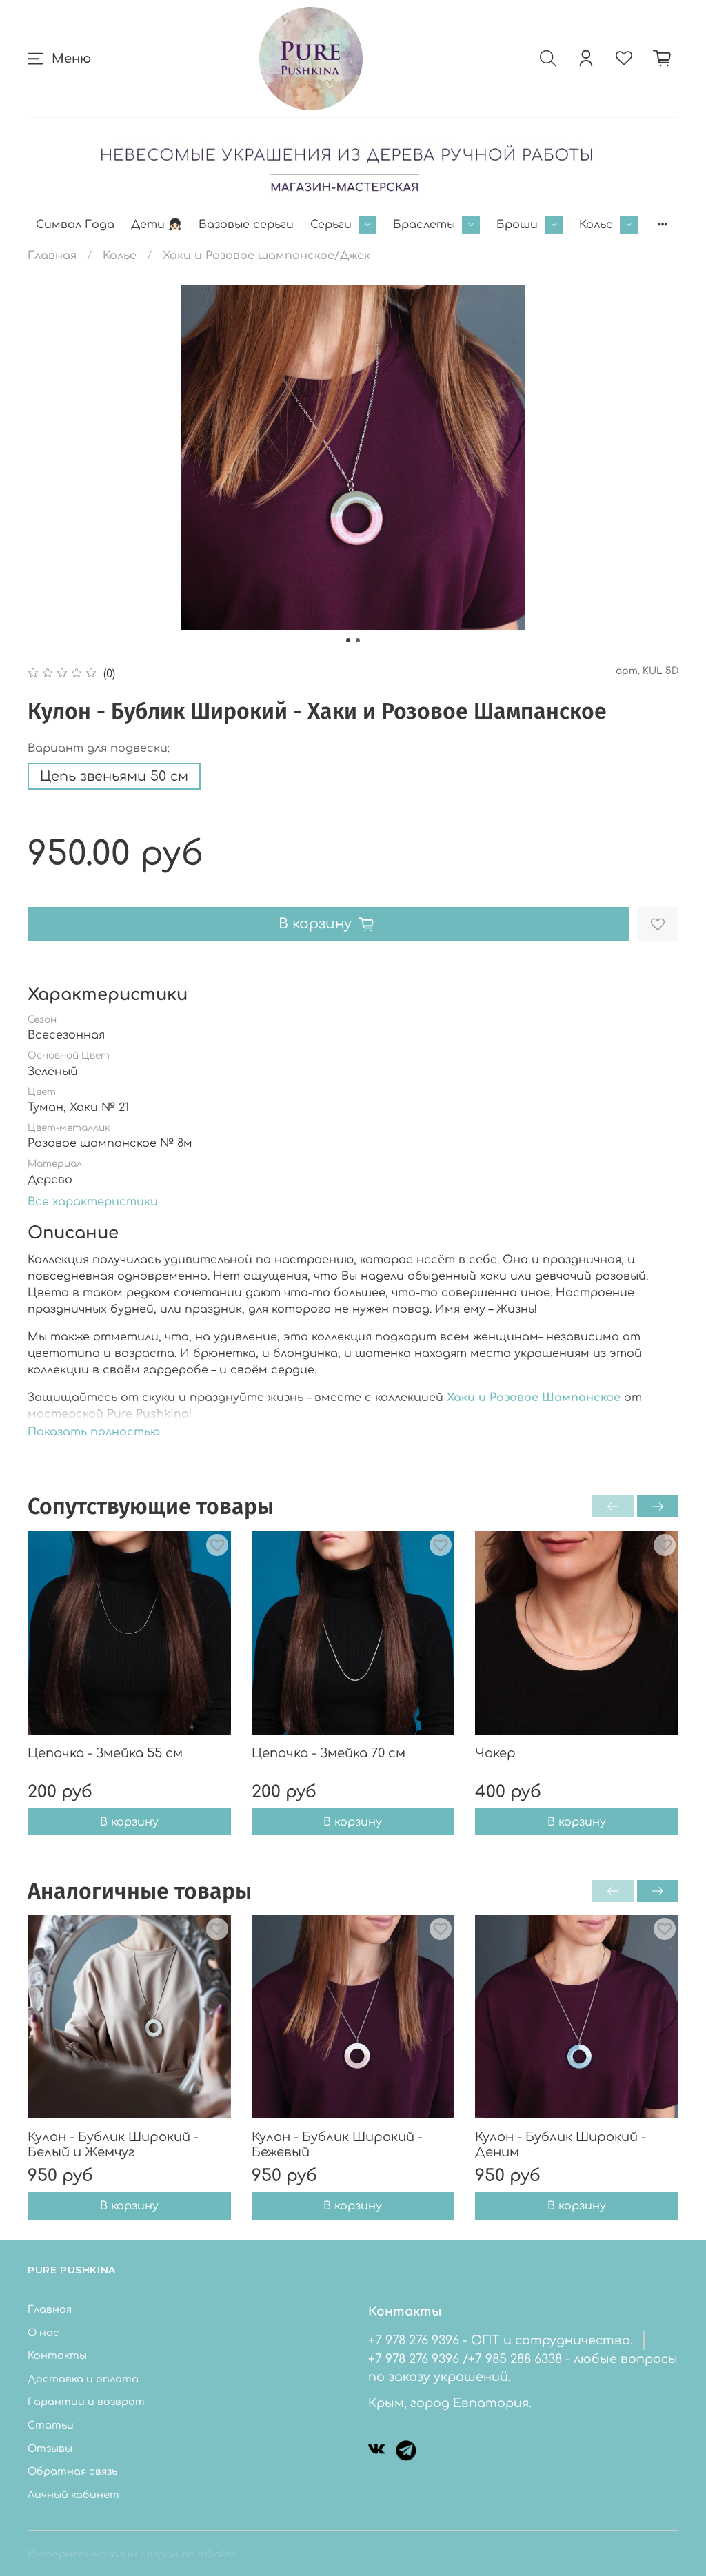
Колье (596, 225)
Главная (52, 256)
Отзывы (50, 2449)
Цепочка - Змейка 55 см (105, 1752)
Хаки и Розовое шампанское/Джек (266, 256)
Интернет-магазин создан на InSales (132, 2554)
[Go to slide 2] (358, 640)
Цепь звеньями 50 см (114, 776)
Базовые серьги (246, 225)
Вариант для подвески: (99, 748)
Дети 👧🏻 (157, 225)
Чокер (495, 1752)
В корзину (129, 1821)
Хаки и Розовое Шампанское (534, 1398)
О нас (43, 2333)
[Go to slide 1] (348, 640)
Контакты (57, 2355)
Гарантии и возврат (86, 2402)
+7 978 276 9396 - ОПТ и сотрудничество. (501, 2340)
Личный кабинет (73, 2495)
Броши (517, 225)
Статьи (51, 2425)
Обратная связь (72, 2471)
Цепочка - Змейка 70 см (329, 1752)
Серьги (331, 225)
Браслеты (424, 225)
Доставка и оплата (83, 2379)
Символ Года (75, 225)
